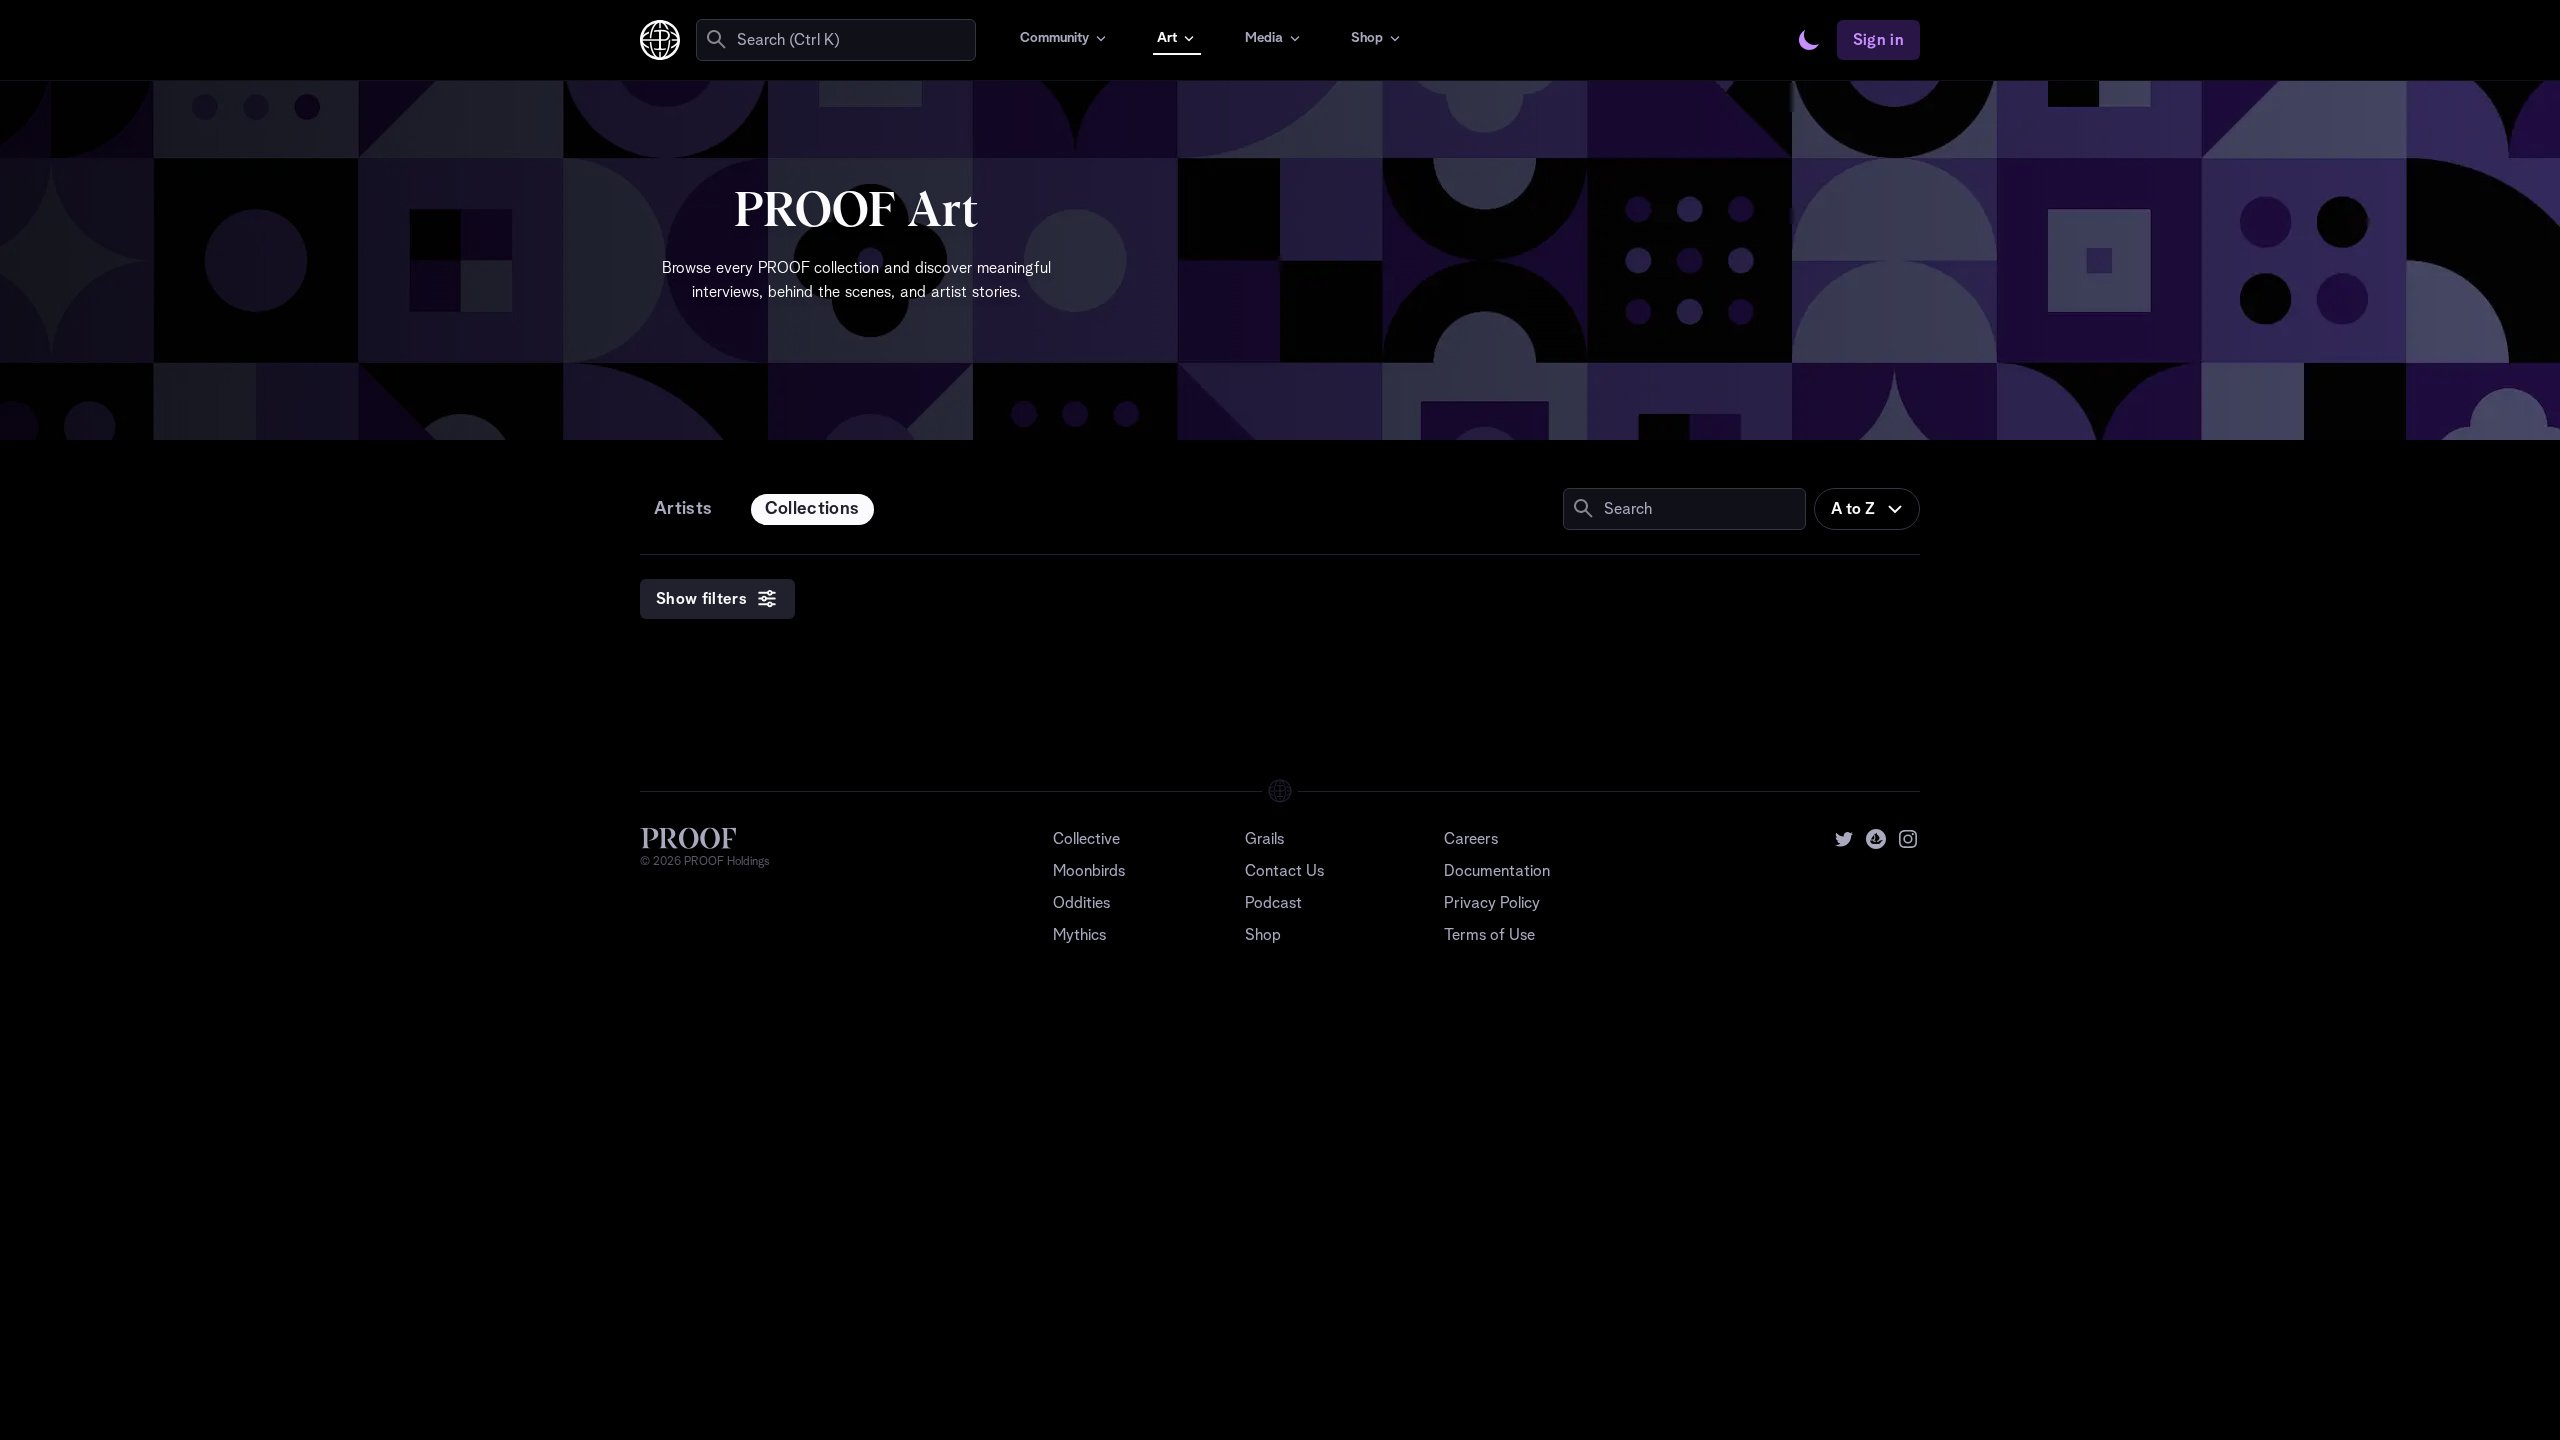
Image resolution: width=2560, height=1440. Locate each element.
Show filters (701, 599)
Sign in (1878, 40)
